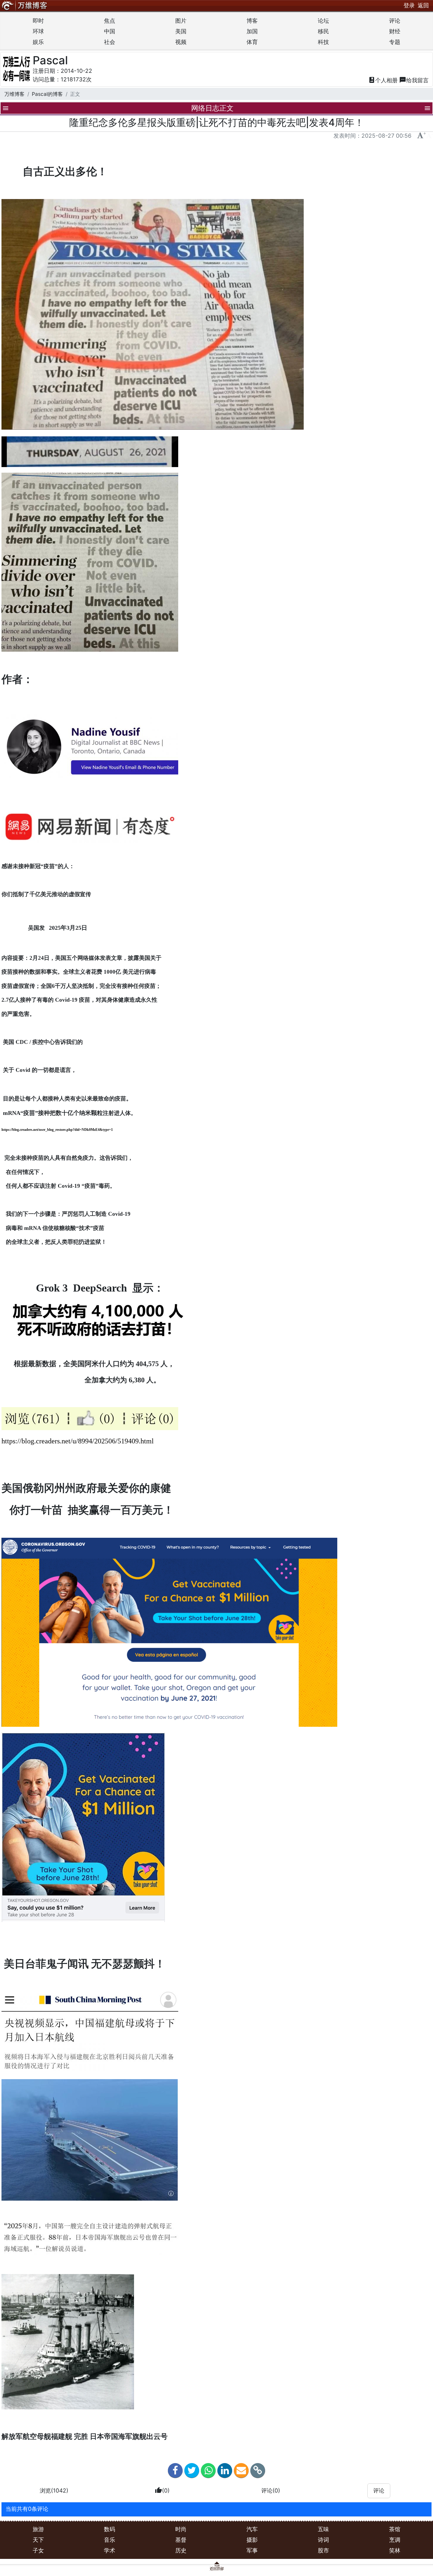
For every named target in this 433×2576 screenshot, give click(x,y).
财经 (395, 31)
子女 (38, 2550)
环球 (38, 31)
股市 (323, 2550)
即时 (38, 21)
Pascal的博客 (47, 94)
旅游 (38, 2529)
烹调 (395, 2540)
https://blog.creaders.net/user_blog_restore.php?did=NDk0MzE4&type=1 (57, 1130)
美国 (181, 31)
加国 (252, 31)
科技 (323, 42)
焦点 (110, 21)
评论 (395, 21)
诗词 (323, 2540)
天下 (38, 2540)
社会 (110, 42)
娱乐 (38, 42)
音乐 (110, 2540)
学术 (110, 2550)
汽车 (252, 2529)
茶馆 (395, 2529)
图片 (181, 21)
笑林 (395, 2550)
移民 (323, 31)
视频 (181, 42)
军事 (252, 2550)
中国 (110, 31)
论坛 (323, 21)
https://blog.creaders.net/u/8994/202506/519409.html (78, 1441)
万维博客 (14, 94)
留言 (414, 80)
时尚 (181, 2529)
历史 (181, 2550)
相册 (383, 80)
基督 (181, 2540)
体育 (252, 42)
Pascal (50, 60)
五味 (323, 2529)
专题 (395, 42)
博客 (252, 21)
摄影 (252, 2540)
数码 (110, 2529)
